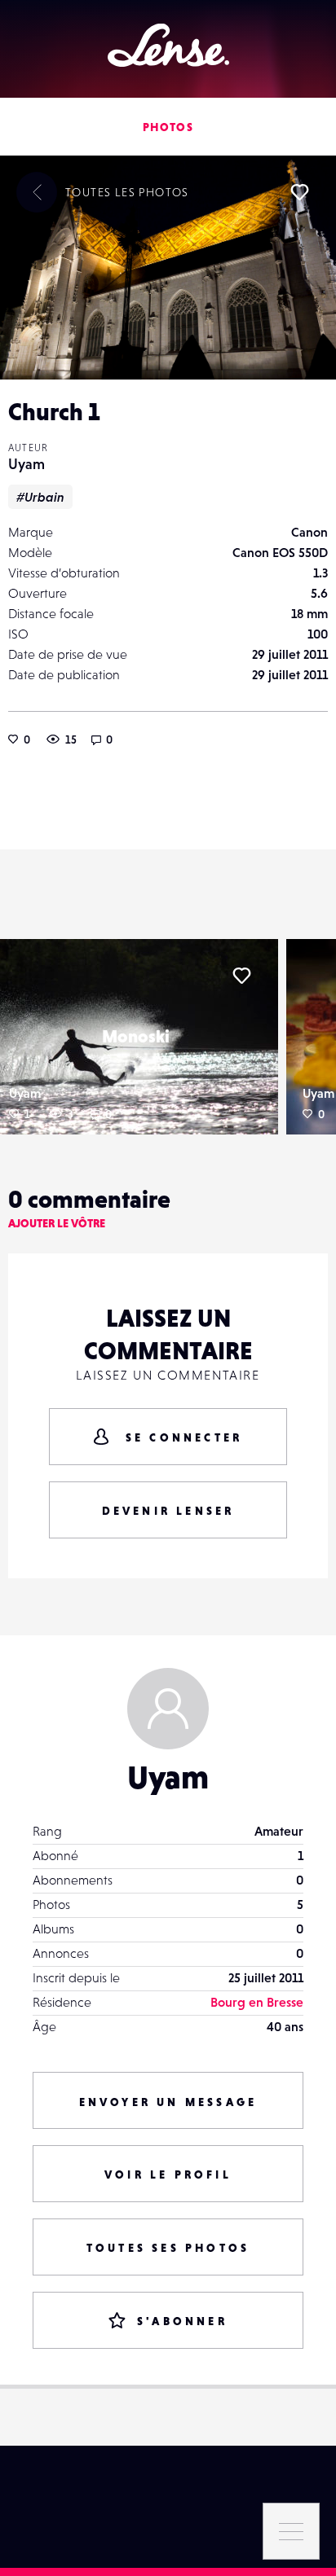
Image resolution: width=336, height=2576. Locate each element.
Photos (168, 127)
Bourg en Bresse (257, 2002)
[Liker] (299, 192)
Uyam (27, 464)
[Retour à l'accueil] (168, 45)
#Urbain (40, 497)
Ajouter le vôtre (57, 1223)
